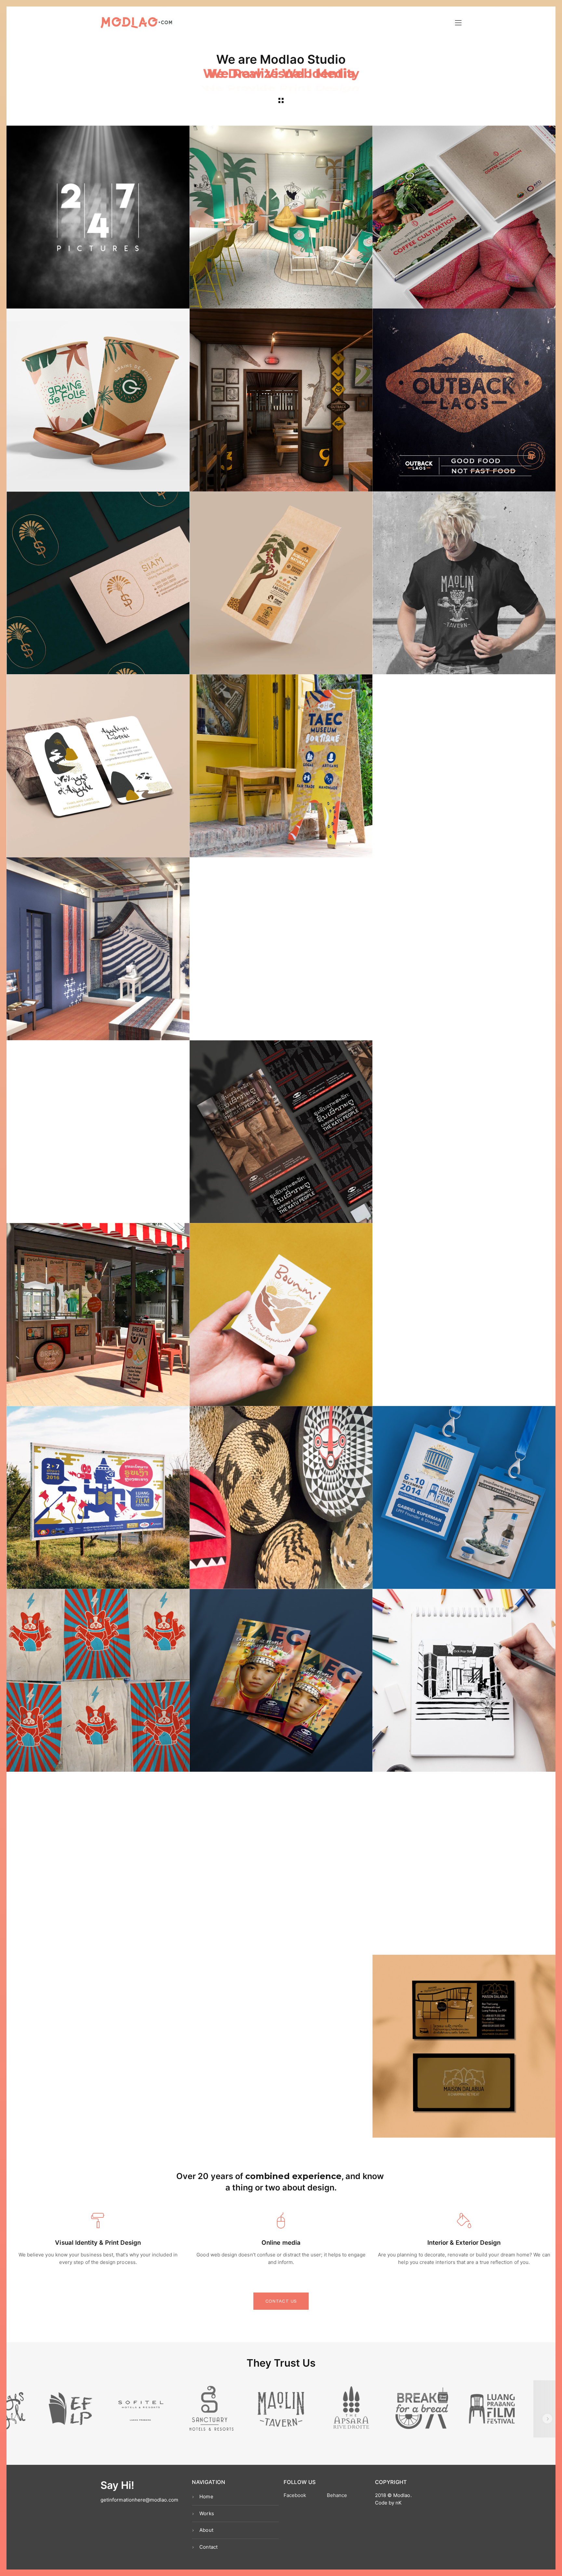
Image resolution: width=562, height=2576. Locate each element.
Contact (208, 2547)
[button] (15, 2419)
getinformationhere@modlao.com (139, 2500)
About (206, 2530)
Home (206, 2497)
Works (207, 2513)
